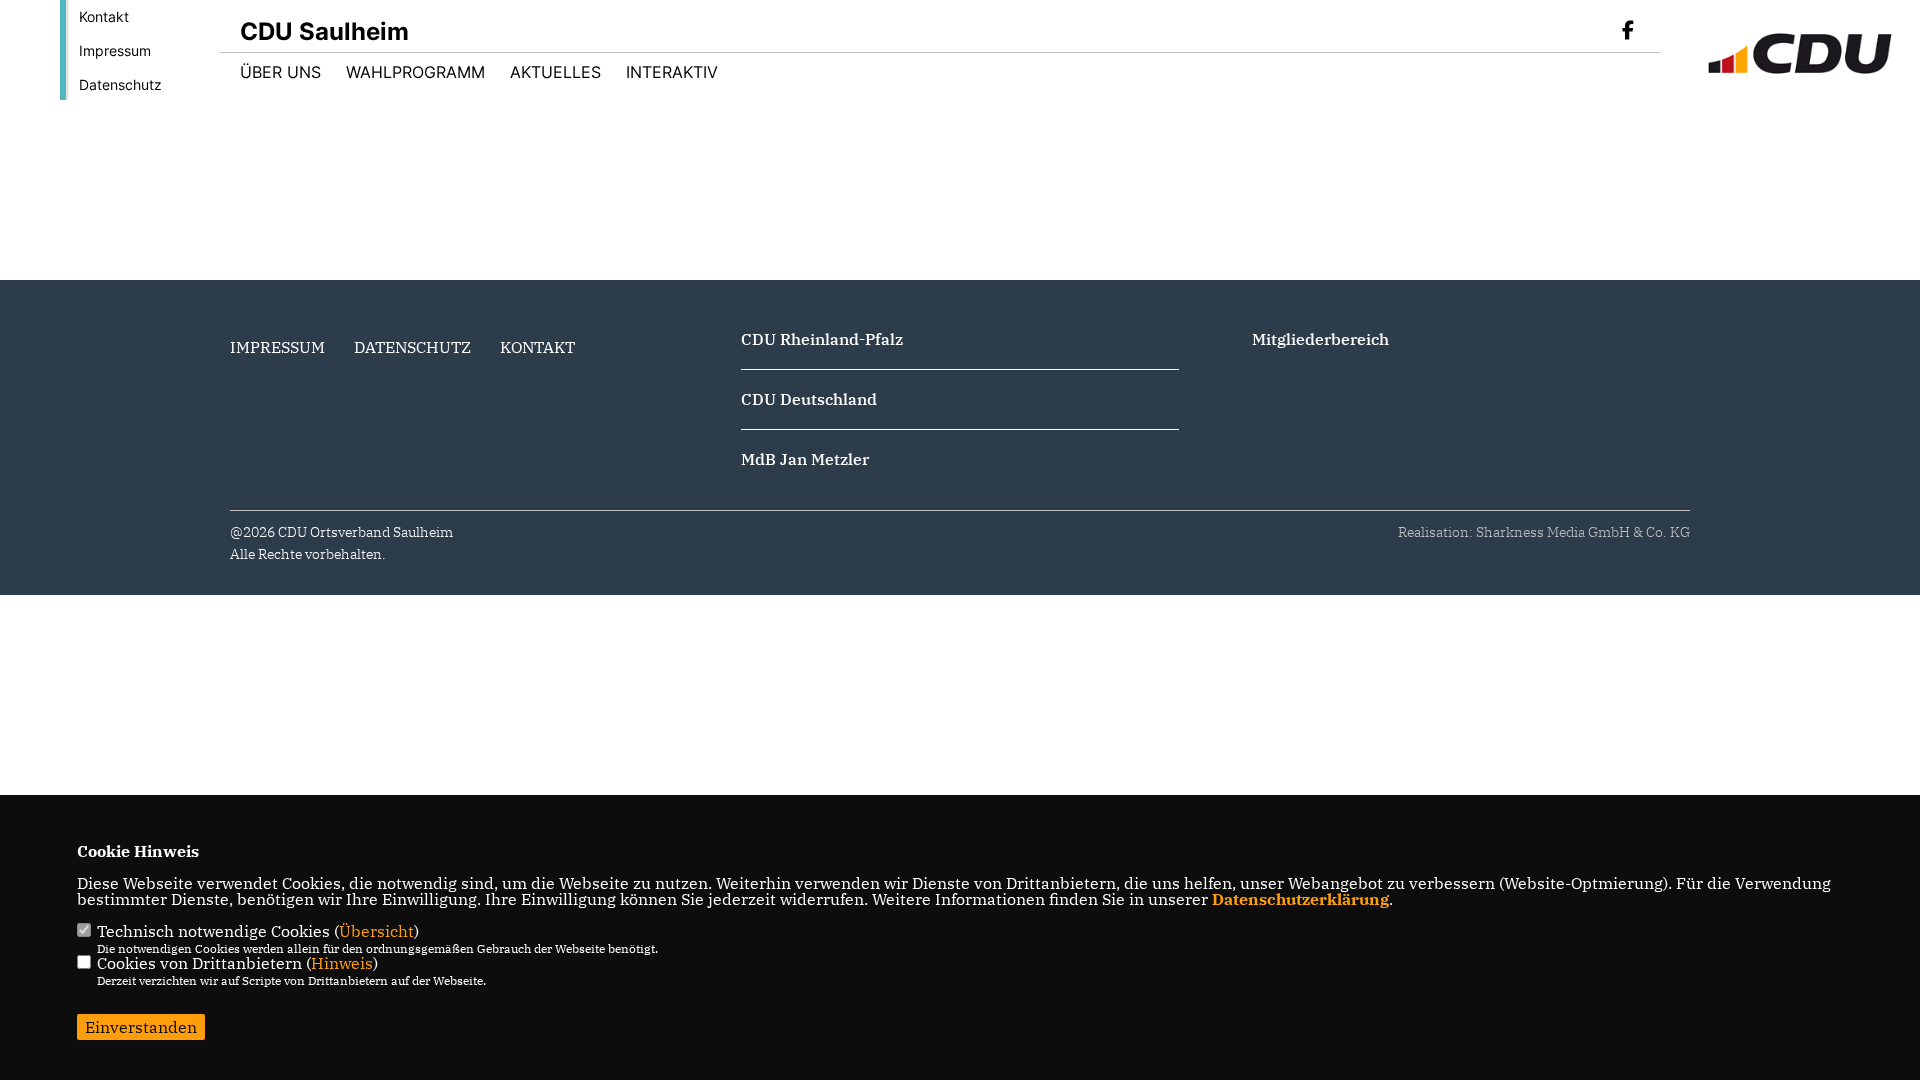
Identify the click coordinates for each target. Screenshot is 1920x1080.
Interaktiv (672, 72)
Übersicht (376, 931)
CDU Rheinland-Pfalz (822, 339)
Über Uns (280, 72)
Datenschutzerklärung (1300, 899)
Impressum (115, 50)
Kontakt (104, 16)
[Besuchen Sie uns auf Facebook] (1628, 32)
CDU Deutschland (809, 399)
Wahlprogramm (415, 72)
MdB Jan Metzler (805, 459)
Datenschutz (120, 84)
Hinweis (342, 963)
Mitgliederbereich (1320, 339)
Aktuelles (555, 72)
